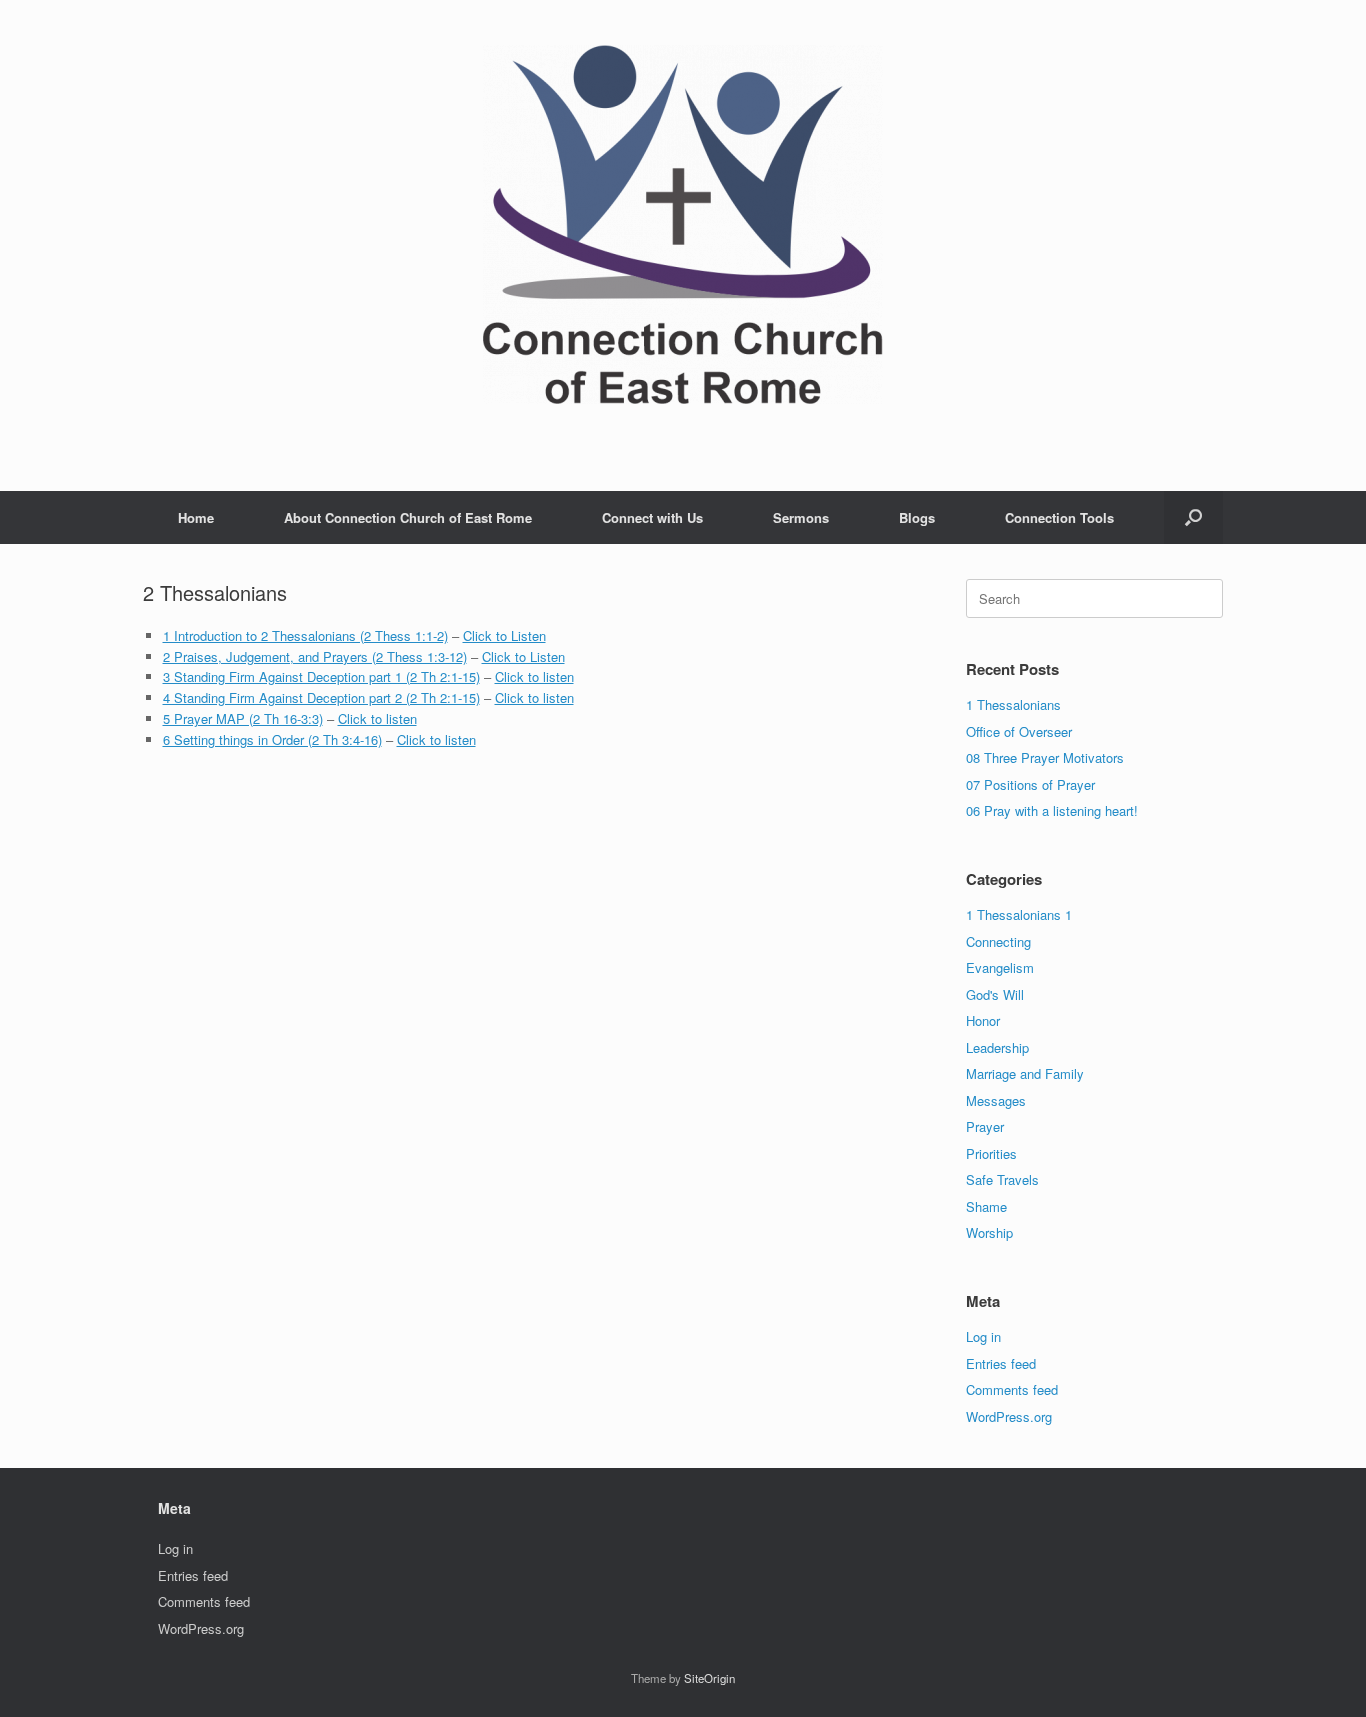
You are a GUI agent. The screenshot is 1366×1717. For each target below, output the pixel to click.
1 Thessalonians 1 (1019, 914)
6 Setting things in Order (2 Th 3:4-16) (272, 739)
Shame (986, 1206)
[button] (1193, 517)
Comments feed (1012, 1389)
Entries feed (1001, 1363)
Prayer (985, 1126)
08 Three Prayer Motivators (1045, 757)
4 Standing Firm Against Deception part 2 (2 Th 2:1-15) (321, 697)
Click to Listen (504, 635)
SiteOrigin (709, 1678)
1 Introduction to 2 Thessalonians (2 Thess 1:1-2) (305, 635)
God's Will (995, 994)
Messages (996, 1100)
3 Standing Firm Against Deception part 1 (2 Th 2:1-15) (321, 676)
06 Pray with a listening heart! (1052, 810)
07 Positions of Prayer (1030, 784)
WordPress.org (1009, 1416)
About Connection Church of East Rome (408, 517)
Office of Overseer (1019, 731)
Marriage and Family (1025, 1073)
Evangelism (1000, 967)
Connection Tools (1059, 517)
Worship (989, 1232)
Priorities (991, 1153)
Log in (983, 1336)
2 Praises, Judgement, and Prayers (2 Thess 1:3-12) (315, 656)
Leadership (997, 1047)
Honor (983, 1020)
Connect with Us (652, 517)
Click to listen (534, 676)
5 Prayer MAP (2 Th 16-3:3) (243, 718)
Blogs (917, 517)
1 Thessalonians (1013, 704)
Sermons (801, 517)
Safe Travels (1002, 1179)
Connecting (998, 941)
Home (196, 517)
